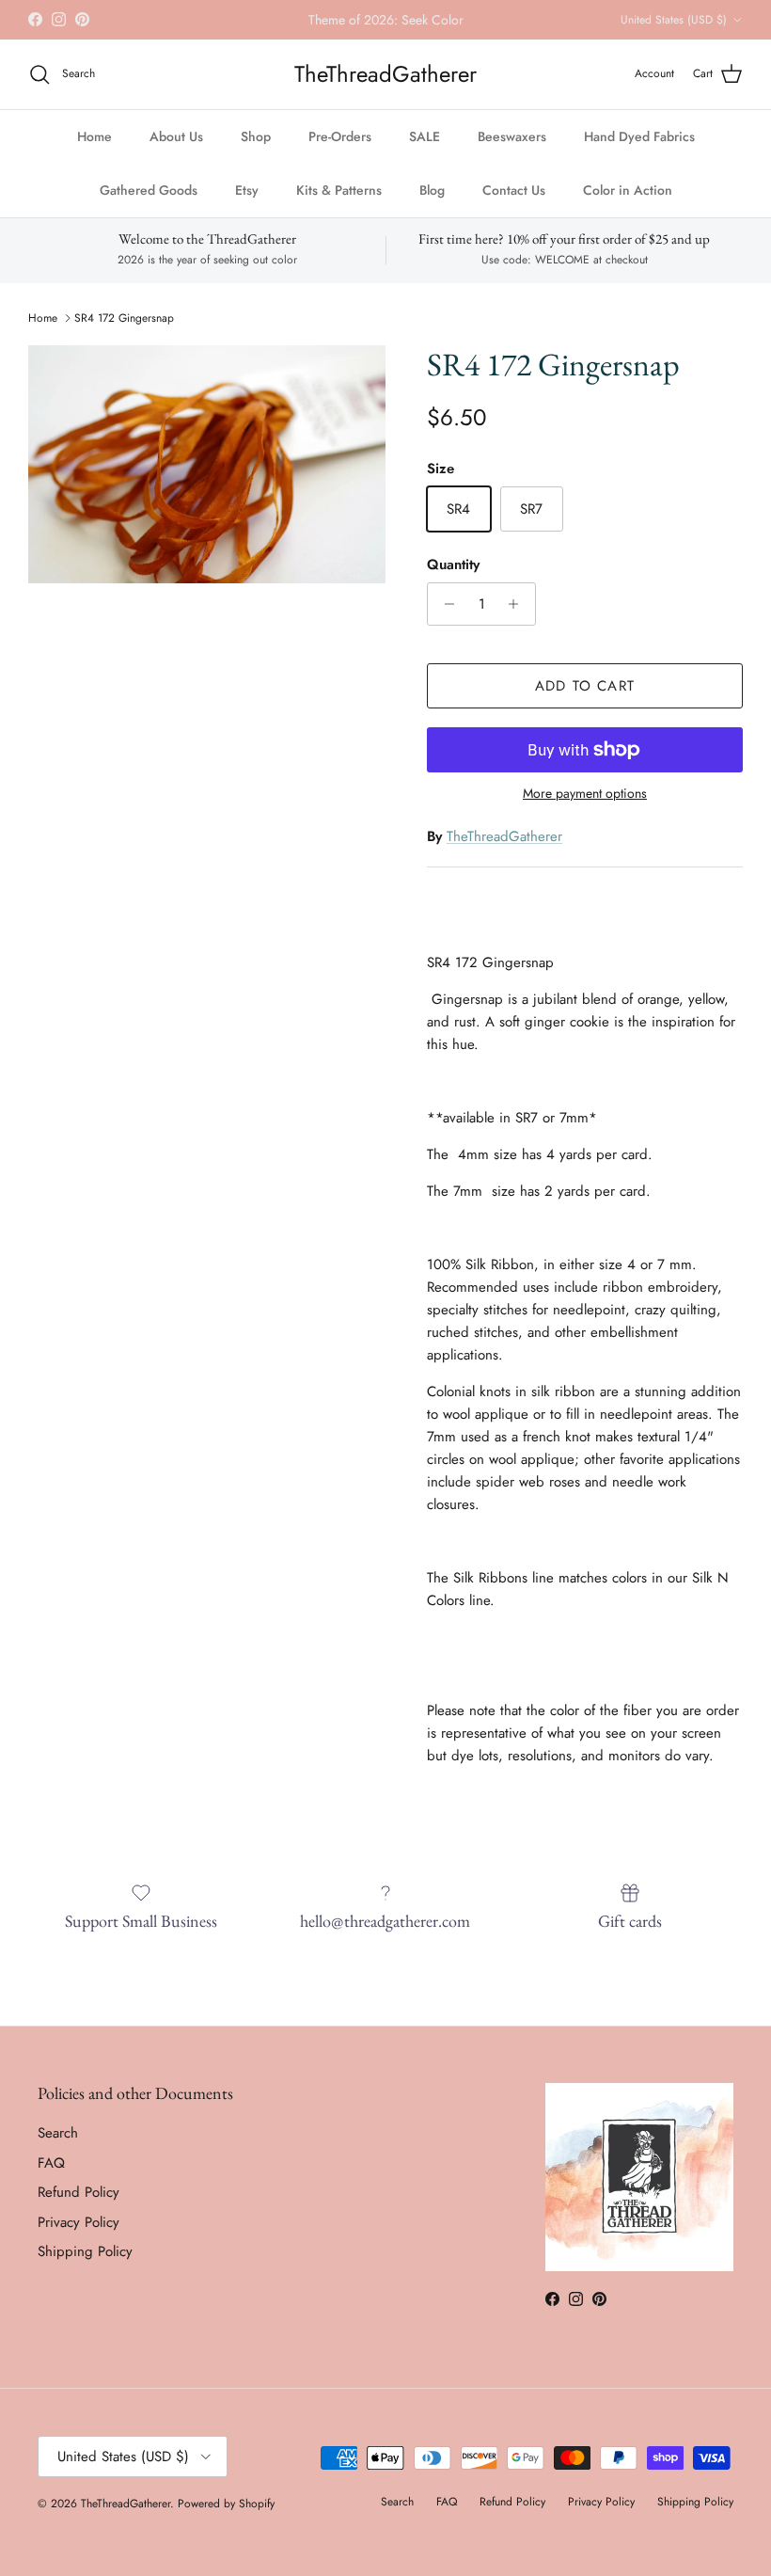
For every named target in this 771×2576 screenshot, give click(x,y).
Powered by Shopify (226, 2520)
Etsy (247, 205)
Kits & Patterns (339, 205)
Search (58, 2149)
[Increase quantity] (519, 620)
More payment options (585, 810)
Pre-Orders (340, 151)
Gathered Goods (149, 205)
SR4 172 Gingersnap (124, 334)
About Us (176, 151)
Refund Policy (79, 2208)
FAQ (51, 2179)
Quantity (453, 581)
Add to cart (585, 702)
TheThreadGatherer (504, 852)
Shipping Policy (85, 2267)
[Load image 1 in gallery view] (207, 480)
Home (94, 151)
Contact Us (514, 205)
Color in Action (628, 205)
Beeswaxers (512, 151)
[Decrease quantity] (444, 620)
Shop (256, 151)
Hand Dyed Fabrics (639, 151)
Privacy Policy (79, 2238)
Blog (432, 205)
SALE (425, 151)
